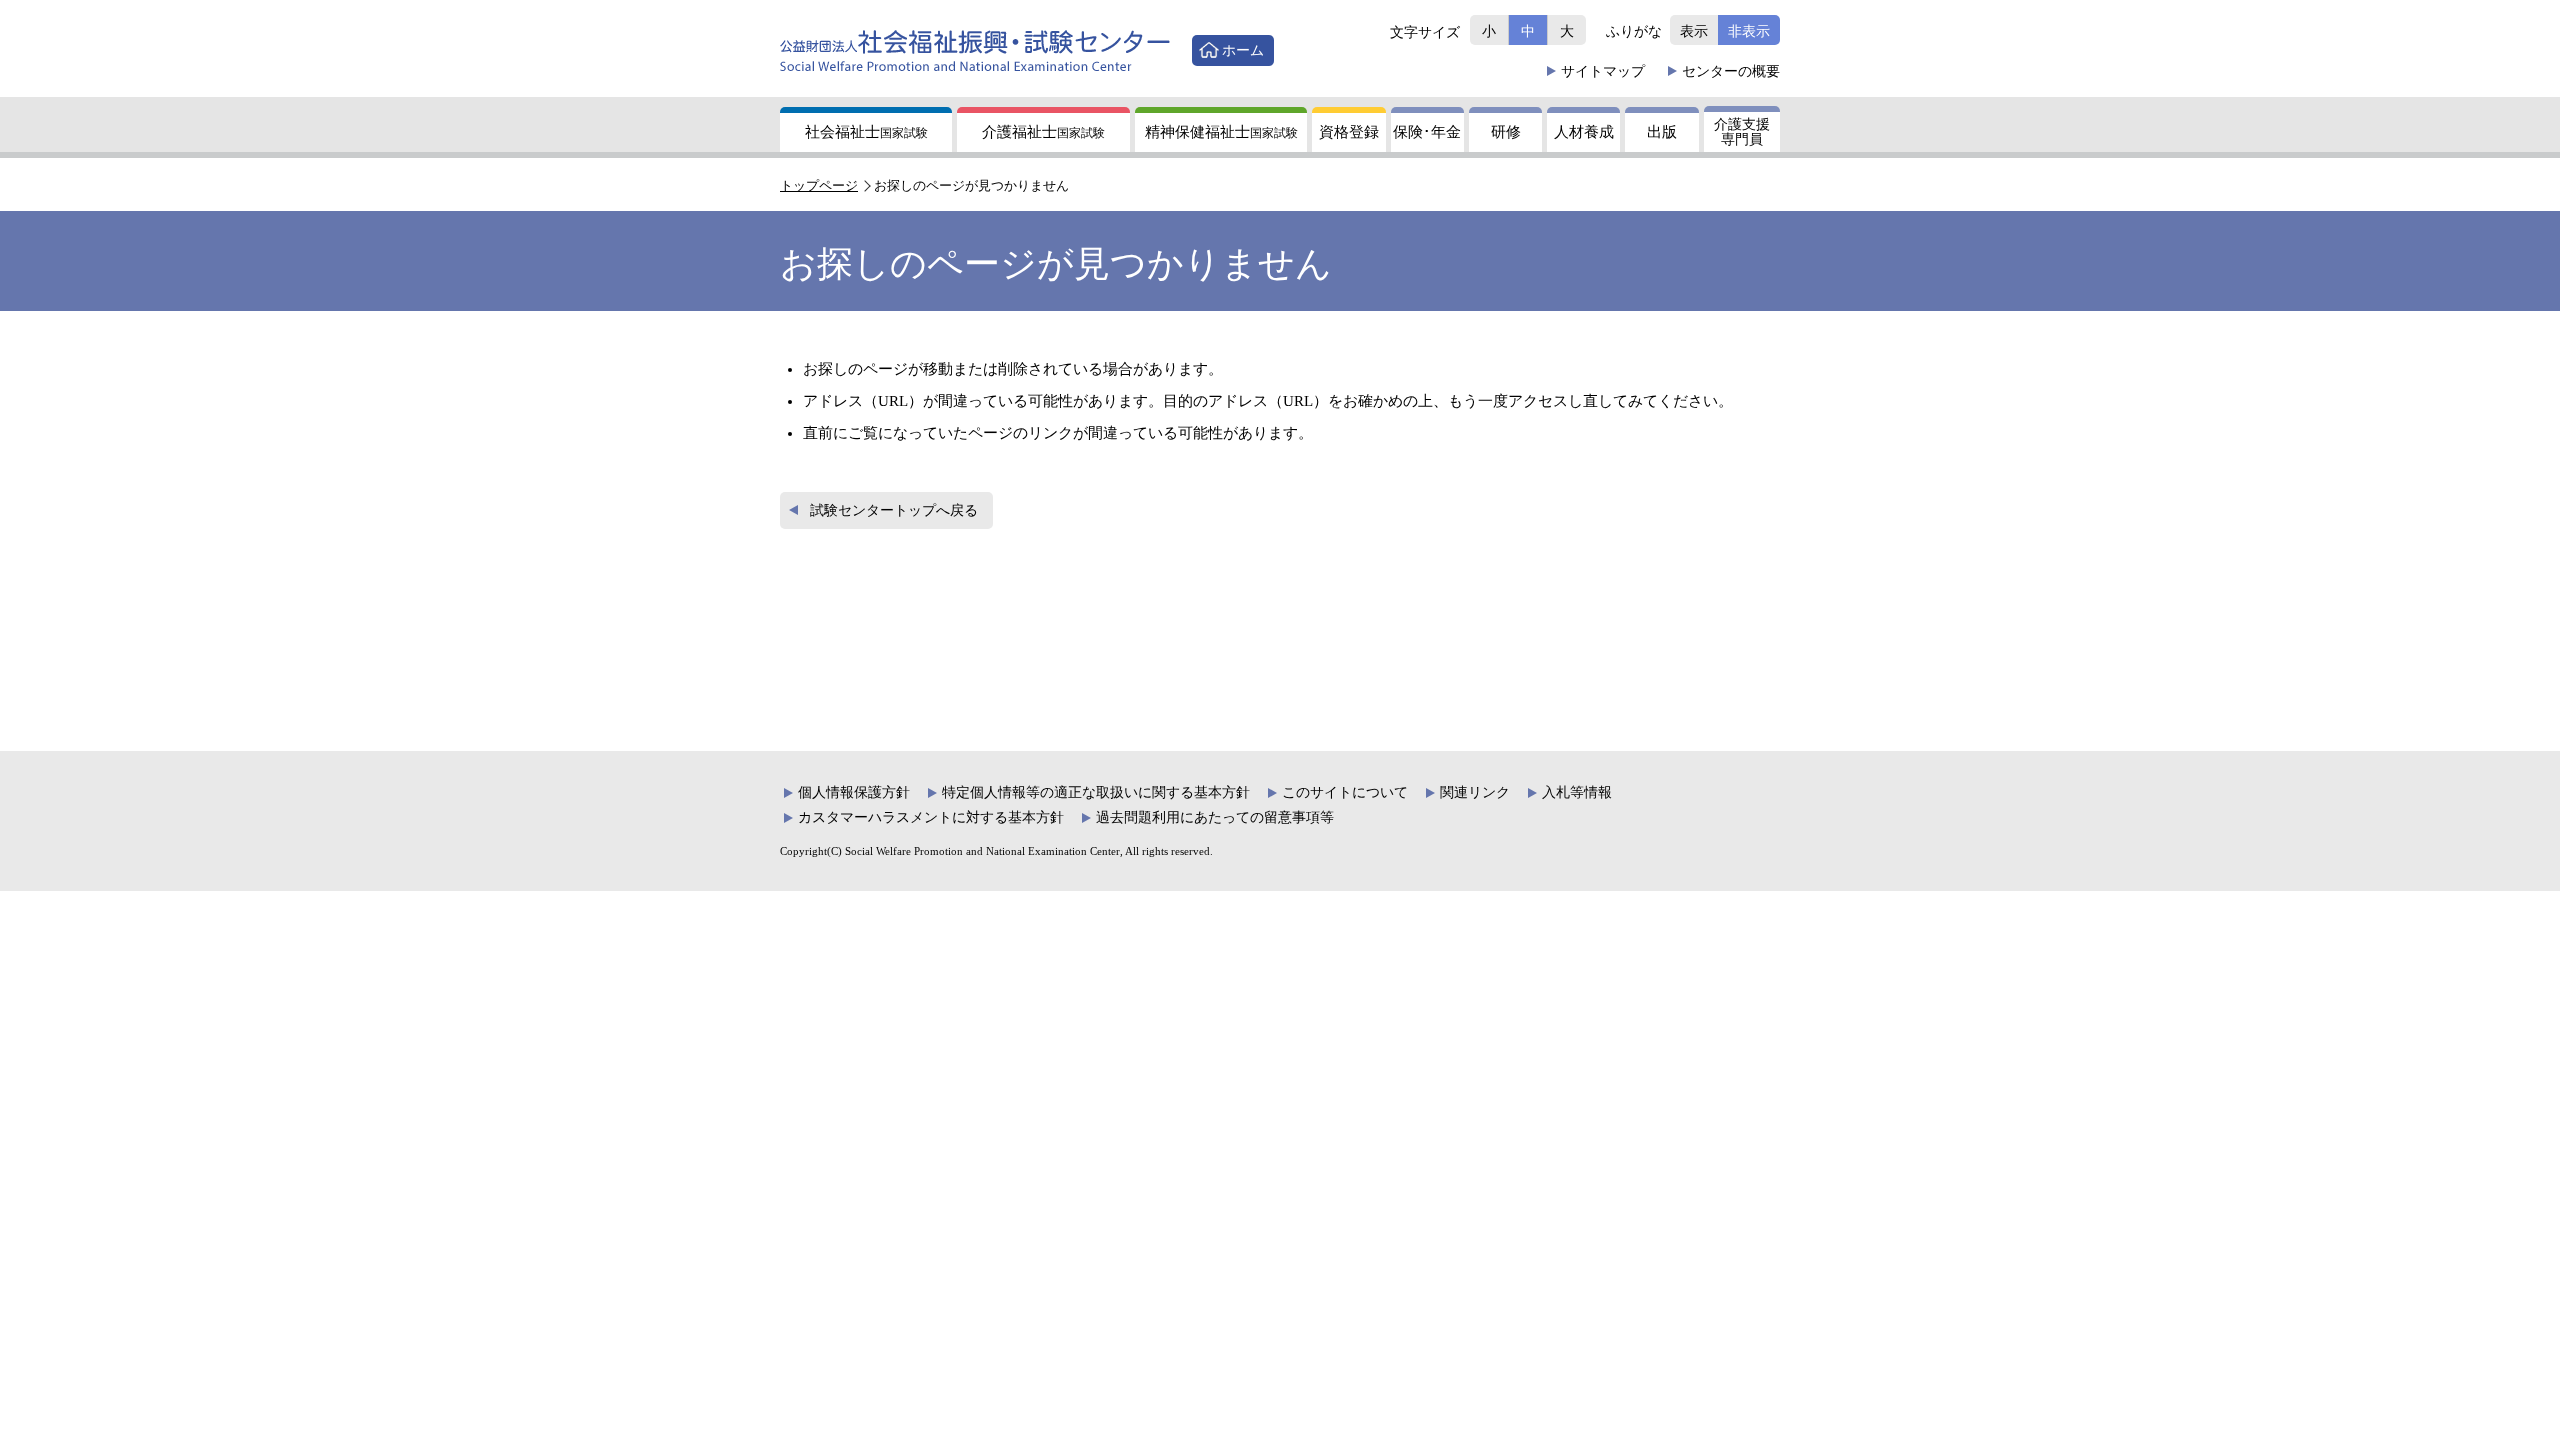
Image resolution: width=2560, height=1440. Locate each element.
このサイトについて (1345, 792)
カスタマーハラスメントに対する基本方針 (931, 817)
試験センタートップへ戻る (894, 510)
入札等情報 (1577, 792)
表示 (1694, 31)
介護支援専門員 (1742, 132)
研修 (1506, 132)
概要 (1731, 71)
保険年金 (1427, 132)
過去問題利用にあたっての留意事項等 (1215, 817)
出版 (1662, 132)
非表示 (1749, 31)
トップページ (819, 185)
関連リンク (1475, 792)
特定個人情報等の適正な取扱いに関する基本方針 (1096, 792)
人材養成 (1584, 132)
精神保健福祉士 (1221, 132)
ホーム (1243, 50)
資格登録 (1349, 132)
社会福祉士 (866, 132)
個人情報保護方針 (854, 792)
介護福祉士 (1043, 132)
